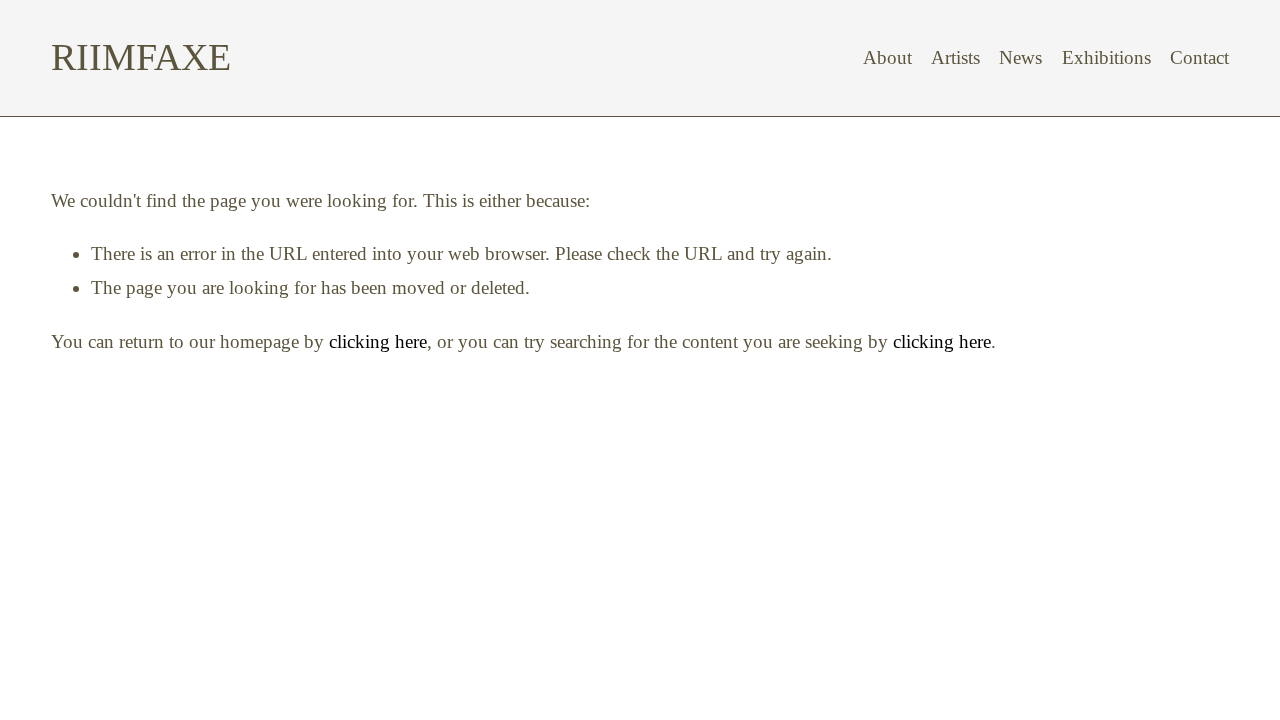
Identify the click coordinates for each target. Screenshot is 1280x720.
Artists (955, 57)
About (887, 57)
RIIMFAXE (141, 57)
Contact (1199, 57)
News (1020, 57)
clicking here (378, 341)
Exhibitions (1106, 57)
